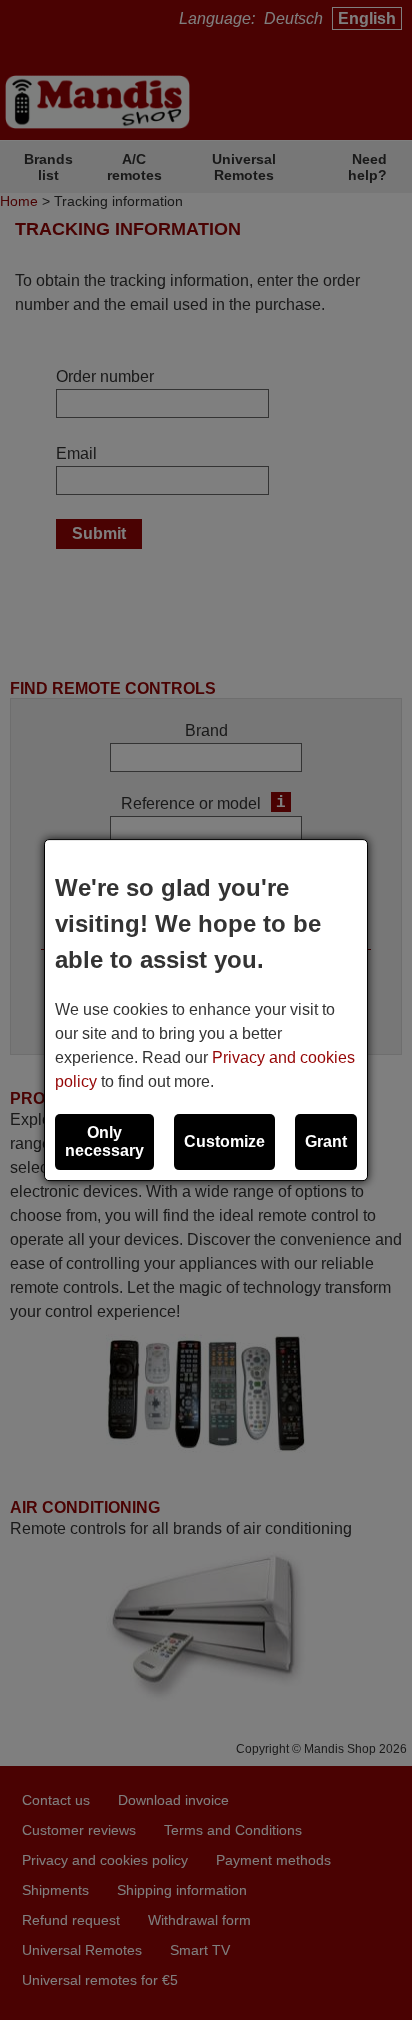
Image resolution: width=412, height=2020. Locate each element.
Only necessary (104, 1141)
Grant (326, 1141)
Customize (224, 1141)
